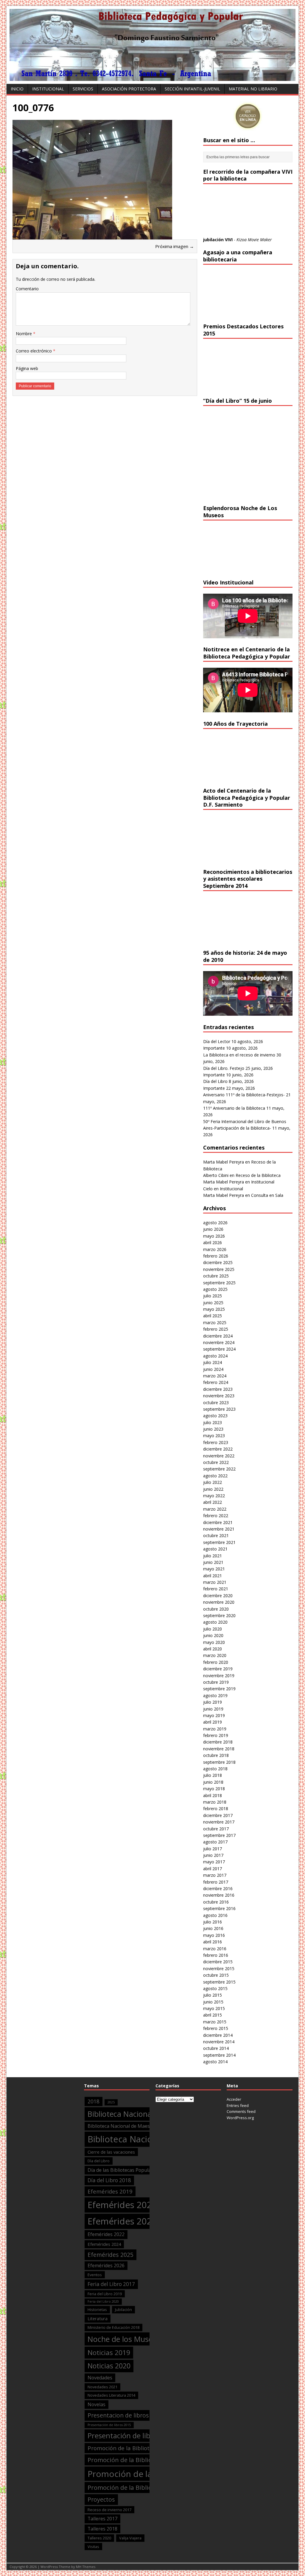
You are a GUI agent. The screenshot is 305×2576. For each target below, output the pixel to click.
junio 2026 (213, 1229)
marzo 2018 (215, 1802)
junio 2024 (213, 1369)
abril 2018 (213, 1795)
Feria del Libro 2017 (111, 2284)
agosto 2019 (215, 1695)
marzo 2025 (215, 1323)
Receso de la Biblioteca (258, 1175)
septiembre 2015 (219, 1982)
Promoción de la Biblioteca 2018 (134, 2460)
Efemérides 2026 (106, 2265)
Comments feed (241, 2111)
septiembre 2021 (219, 1542)
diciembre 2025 (218, 1262)
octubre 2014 (216, 2048)
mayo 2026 (214, 1236)
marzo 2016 (215, 1949)
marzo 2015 (215, 2022)
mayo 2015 (214, 2008)
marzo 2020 (215, 1655)
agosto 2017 (215, 1842)
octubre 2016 (216, 1902)
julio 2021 (213, 1556)
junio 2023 (213, 1429)
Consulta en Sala (267, 1195)
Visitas (93, 2547)
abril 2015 (213, 2015)
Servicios (83, 89)
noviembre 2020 (219, 1602)
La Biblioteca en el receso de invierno (239, 1055)
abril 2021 (213, 1576)
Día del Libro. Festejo (224, 1068)
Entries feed (238, 2105)
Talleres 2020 (99, 2538)
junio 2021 (213, 1562)
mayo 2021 (214, 1569)
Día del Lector (217, 1041)
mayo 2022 (214, 1496)
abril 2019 (213, 1722)
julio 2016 (213, 1922)
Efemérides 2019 (110, 2191)
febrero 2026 (216, 1256)
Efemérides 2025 (111, 2255)
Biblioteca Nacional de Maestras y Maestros (136, 2126)
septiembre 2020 (219, 1615)
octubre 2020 (216, 1609)
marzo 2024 (215, 1376)
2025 (111, 2102)
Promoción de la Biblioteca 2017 (130, 2448)
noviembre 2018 (219, 1749)
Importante (214, 1048)
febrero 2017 (216, 1882)
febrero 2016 (216, 1955)
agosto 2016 (215, 1915)
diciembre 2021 (218, 1522)
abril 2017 (213, 1869)
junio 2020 (213, 1635)
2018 (94, 2101)
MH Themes (86, 2567)
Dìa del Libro (99, 2161)
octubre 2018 (216, 1755)
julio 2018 (213, 1775)
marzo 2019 (215, 1729)
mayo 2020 (214, 1642)
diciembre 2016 (218, 1889)
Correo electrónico (34, 351)
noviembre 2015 (219, 1969)
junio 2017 (213, 1855)
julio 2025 (213, 1296)
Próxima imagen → (175, 246)
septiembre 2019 (219, 1689)
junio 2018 (213, 1782)
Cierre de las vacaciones (111, 2152)
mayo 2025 (214, 1309)
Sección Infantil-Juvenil (192, 89)
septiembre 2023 (219, 1409)
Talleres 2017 (102, 2519)
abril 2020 (213, 1649)
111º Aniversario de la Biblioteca (234, 1108)
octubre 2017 (216, 1829)
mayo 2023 (214, 1436)
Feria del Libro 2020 (103, 2301)
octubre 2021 (216, 1535)
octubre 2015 (216, 1975)
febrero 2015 (216, 2028)
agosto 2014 (215, 2062)
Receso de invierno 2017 (109, 2510)
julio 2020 (213, 1629)
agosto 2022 (215, 1476)
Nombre (24, 334)
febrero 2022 (216, 1516)
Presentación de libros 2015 (109, 2425)
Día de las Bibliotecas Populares (123, 2170)
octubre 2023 (216, 1403)
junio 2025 (213, 1303)
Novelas (97, 2404)
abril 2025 (213, 1316)
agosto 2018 (215, 1769)
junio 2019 (213, 1709)
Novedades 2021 (102, 2387)
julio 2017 (213, 1849)
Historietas (97, 2310)
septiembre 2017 (219, 1835)
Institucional (48, 89)
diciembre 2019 (218, 1669)
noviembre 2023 (219, 1396)
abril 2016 (213, 1942)
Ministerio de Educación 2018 (113, 2327)
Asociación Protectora (129, 89)
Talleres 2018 (102, 2529)
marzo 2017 (215, 1875)
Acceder (234, 2099)
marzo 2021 (215, 1582)
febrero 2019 (216, 1735)
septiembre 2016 (219, 1908)
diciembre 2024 (218, 1336)
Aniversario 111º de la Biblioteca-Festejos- (244, 1095)
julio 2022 (213, 1482)
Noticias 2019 (109, 2352)
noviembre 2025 (219, 1269)
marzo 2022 (215, 1509)
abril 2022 (213, 1502)
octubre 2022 (216, 1462)
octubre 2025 (216, 1276)
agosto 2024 (215, 1356)
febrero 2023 (216, 1442)
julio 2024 (213, 1362)
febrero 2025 (216, 1329)
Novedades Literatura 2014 (111, 2395)
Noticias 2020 (109, 2366)
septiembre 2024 (219, 1349)
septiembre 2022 (219, 1469)
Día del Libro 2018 (109, 2180)
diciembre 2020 (218, 1596)
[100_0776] (92, 236)
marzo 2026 (215, 1249)
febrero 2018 (216, 1808)
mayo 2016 (214, 1935)
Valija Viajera (130, 2538)
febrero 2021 (216, 1589)
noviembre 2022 (219, 1456)
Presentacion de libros (118, 2415)
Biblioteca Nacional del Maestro (142, 2114)
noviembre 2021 (219, 1529)
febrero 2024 (216, 1382)
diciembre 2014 (218, 2035)
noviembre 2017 (219, 1822)
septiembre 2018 (219, 1762)
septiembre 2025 (219, 1283)
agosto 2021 (215, 1549)
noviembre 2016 (219, 1895)
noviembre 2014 (219, 2042)
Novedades (100, 2378)
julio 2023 (213, 1422)
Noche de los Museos (124, 2339)
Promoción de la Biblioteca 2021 (134, 2487)
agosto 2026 (215, 1223)
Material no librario (253, 89)
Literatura (98, 2318)
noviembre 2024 (219, 1342)
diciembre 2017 (218, 1815)
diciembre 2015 (218, 1962)
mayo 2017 (214, 1862)
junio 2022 (213, 1489)
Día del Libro (215, 1081)
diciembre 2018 (218, 1742)
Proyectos (101, 2499)
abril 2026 (213, 1242)
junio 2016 (213, 1928)
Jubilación (123, 2310)
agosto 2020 (215, 1622)
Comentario (27, 289)
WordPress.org (240, 2118)
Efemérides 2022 (106, 2234)
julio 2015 (213, 1995)
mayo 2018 (214, 1789)
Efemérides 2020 (122, 2205)
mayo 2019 (214, 1715)
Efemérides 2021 (122, 2221)
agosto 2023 (215, 1416)
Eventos (95, 2275)
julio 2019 (213, 1702)
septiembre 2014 (219, 2055)
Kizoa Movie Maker (254, 240)
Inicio (17, 89)
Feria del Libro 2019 (105, 2294)
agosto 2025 (215, 1289)
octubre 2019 (216, 1682)
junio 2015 (213, 2002)
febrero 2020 (216, 1662)
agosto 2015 (215, 1988)
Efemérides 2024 (104, 2244)
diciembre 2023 (218, 1389)
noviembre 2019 (219, 1676)
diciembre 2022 (218, 1449)
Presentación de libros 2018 (133, 2436)
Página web (27, 368)
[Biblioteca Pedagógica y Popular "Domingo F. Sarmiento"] (152, 77)
